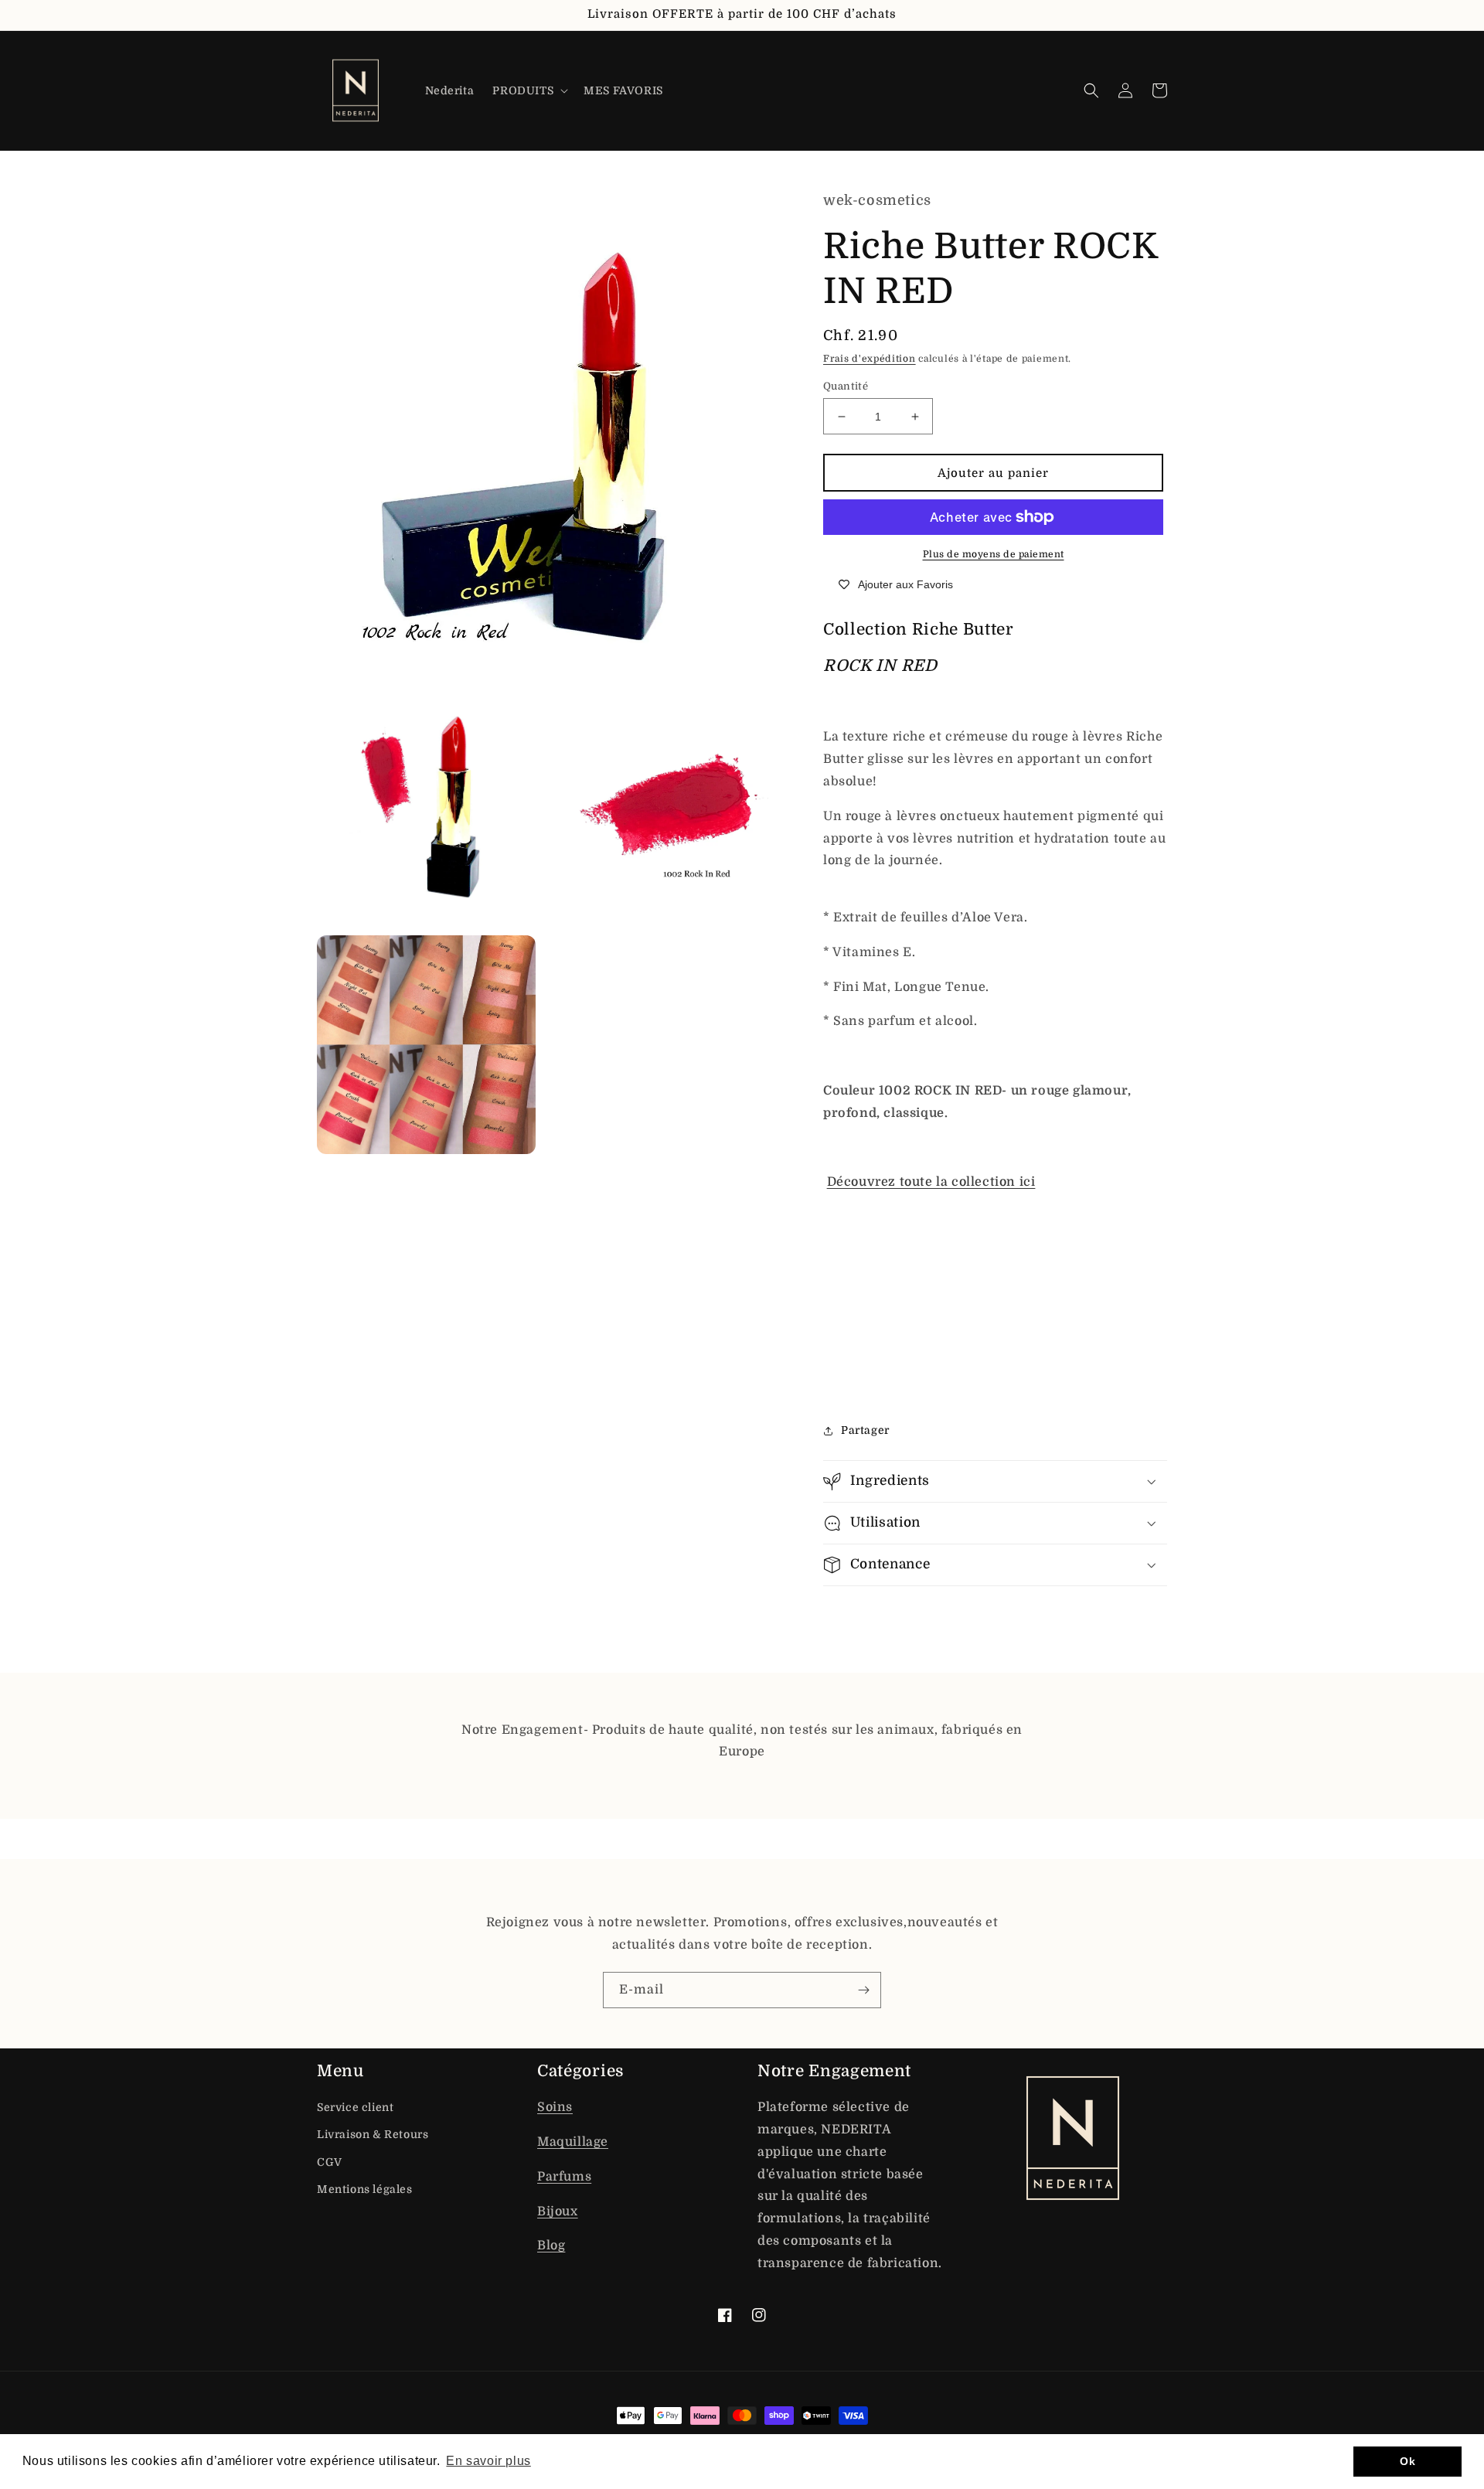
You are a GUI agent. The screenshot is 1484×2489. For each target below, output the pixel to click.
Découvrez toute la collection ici (931, 1182)
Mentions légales (365, 2189)
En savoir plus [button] (488, 2461)
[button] (529, 90)
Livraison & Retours (373, 2134)
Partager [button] (865, 1430)
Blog (551, 2246)
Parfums (564, 2177)
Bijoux (558, 2211)
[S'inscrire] (863, 1990)
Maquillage (573, 2142)
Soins (555, 2107)
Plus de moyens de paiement (994, 554)
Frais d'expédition (870, 359)
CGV (330, 2162)
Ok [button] (1407, 2461)
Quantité (846, 386)
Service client (355, 2107)
